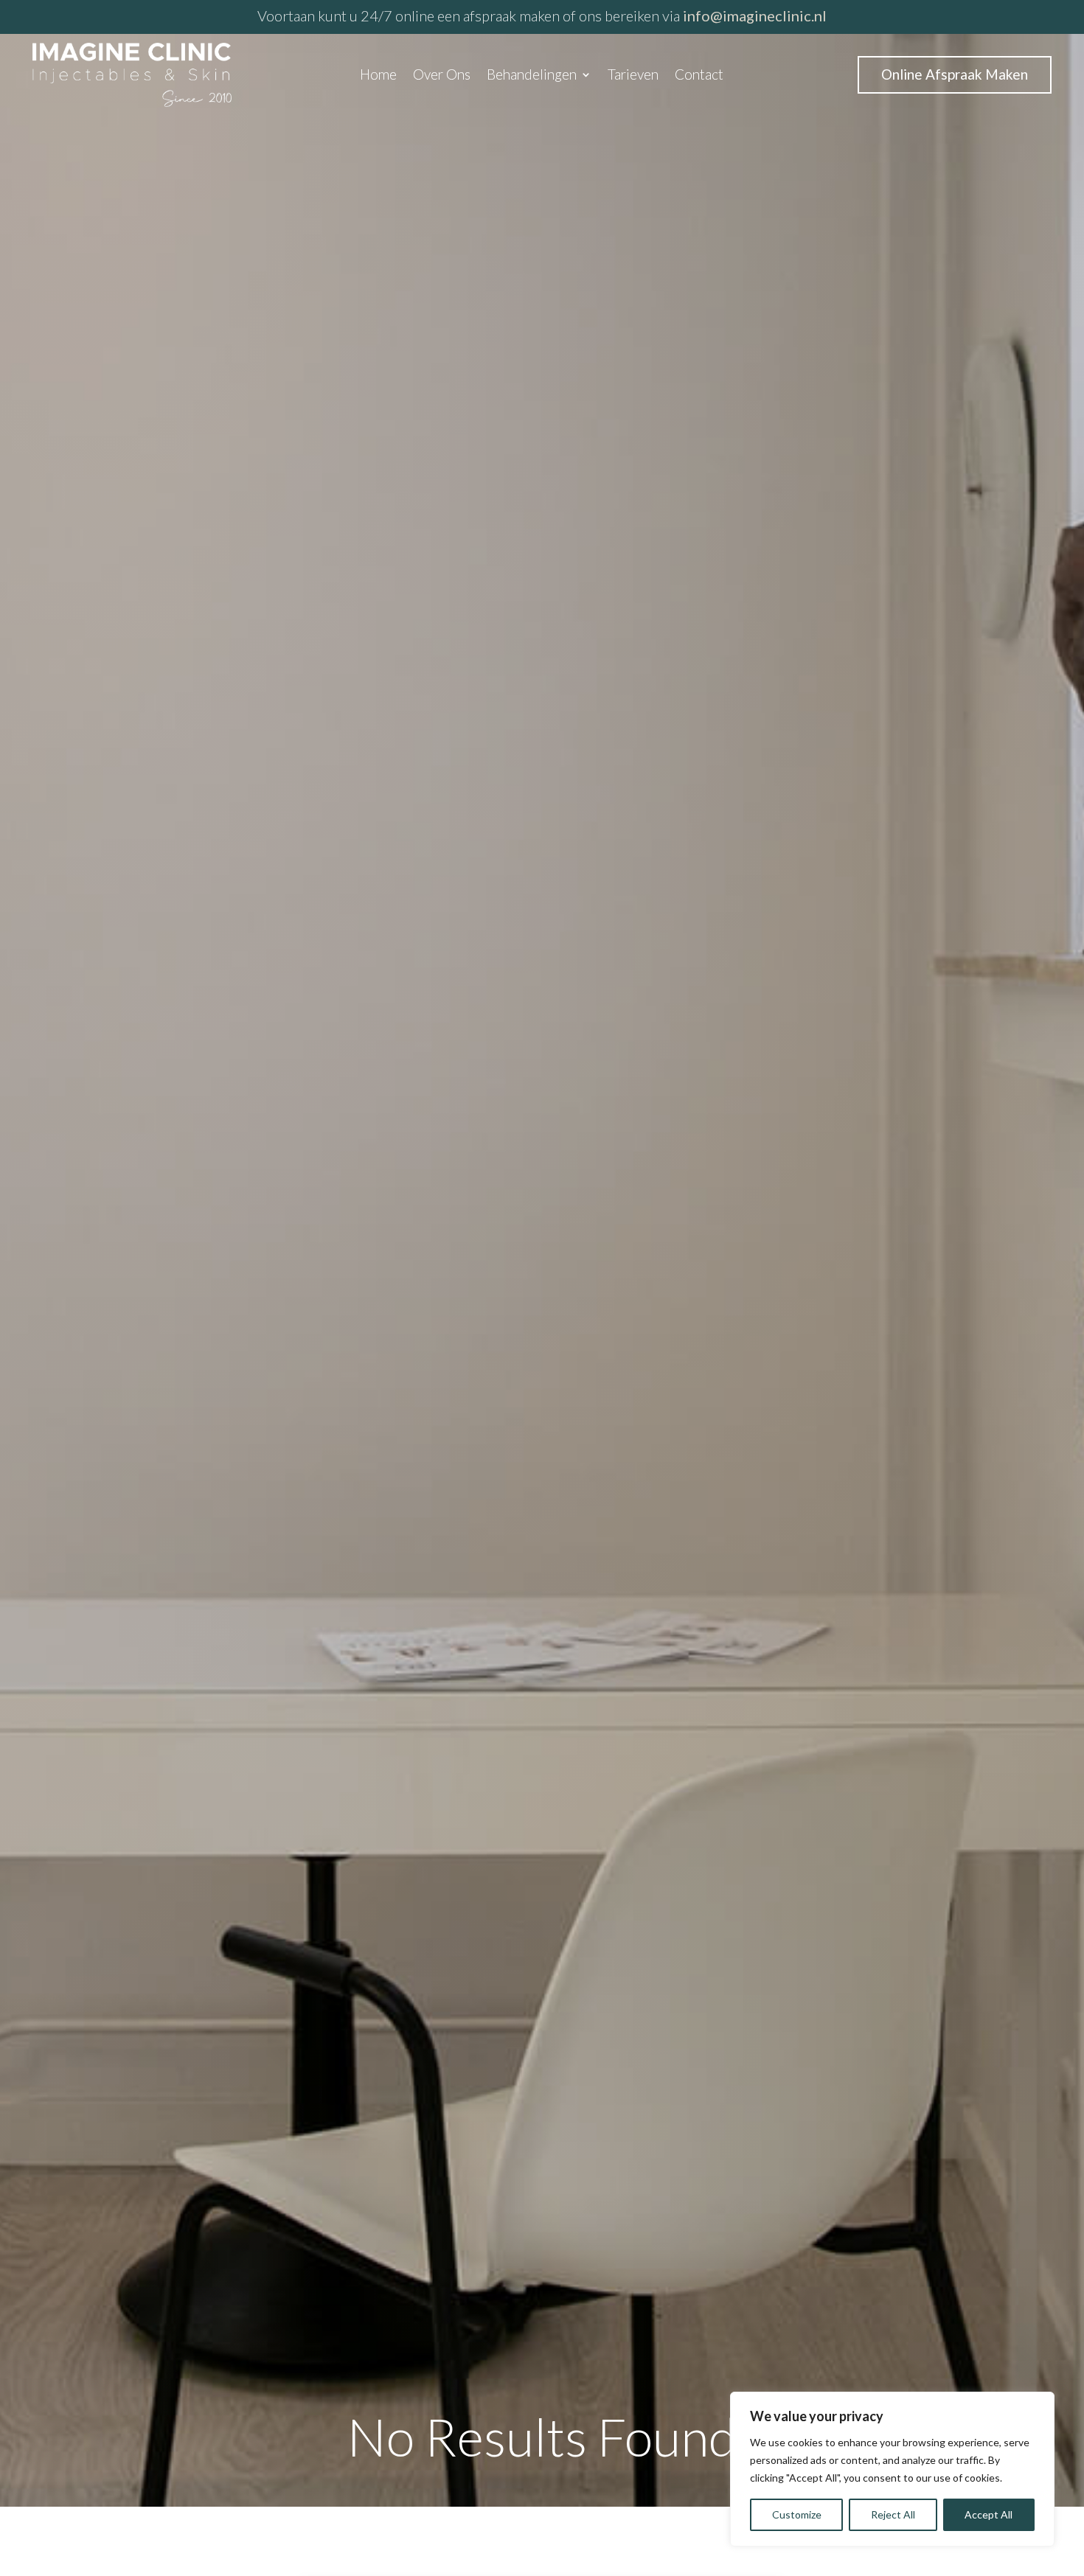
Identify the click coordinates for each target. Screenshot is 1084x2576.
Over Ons (442, 76)
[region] (892, 2469)
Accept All (989, 2514)
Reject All (893, 2514)
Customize (797, 2514)
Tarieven (633, 76)
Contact (699, 76)
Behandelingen (532, 76)
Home (378, 76)
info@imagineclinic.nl (755, 15)
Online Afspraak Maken (955, 74)
